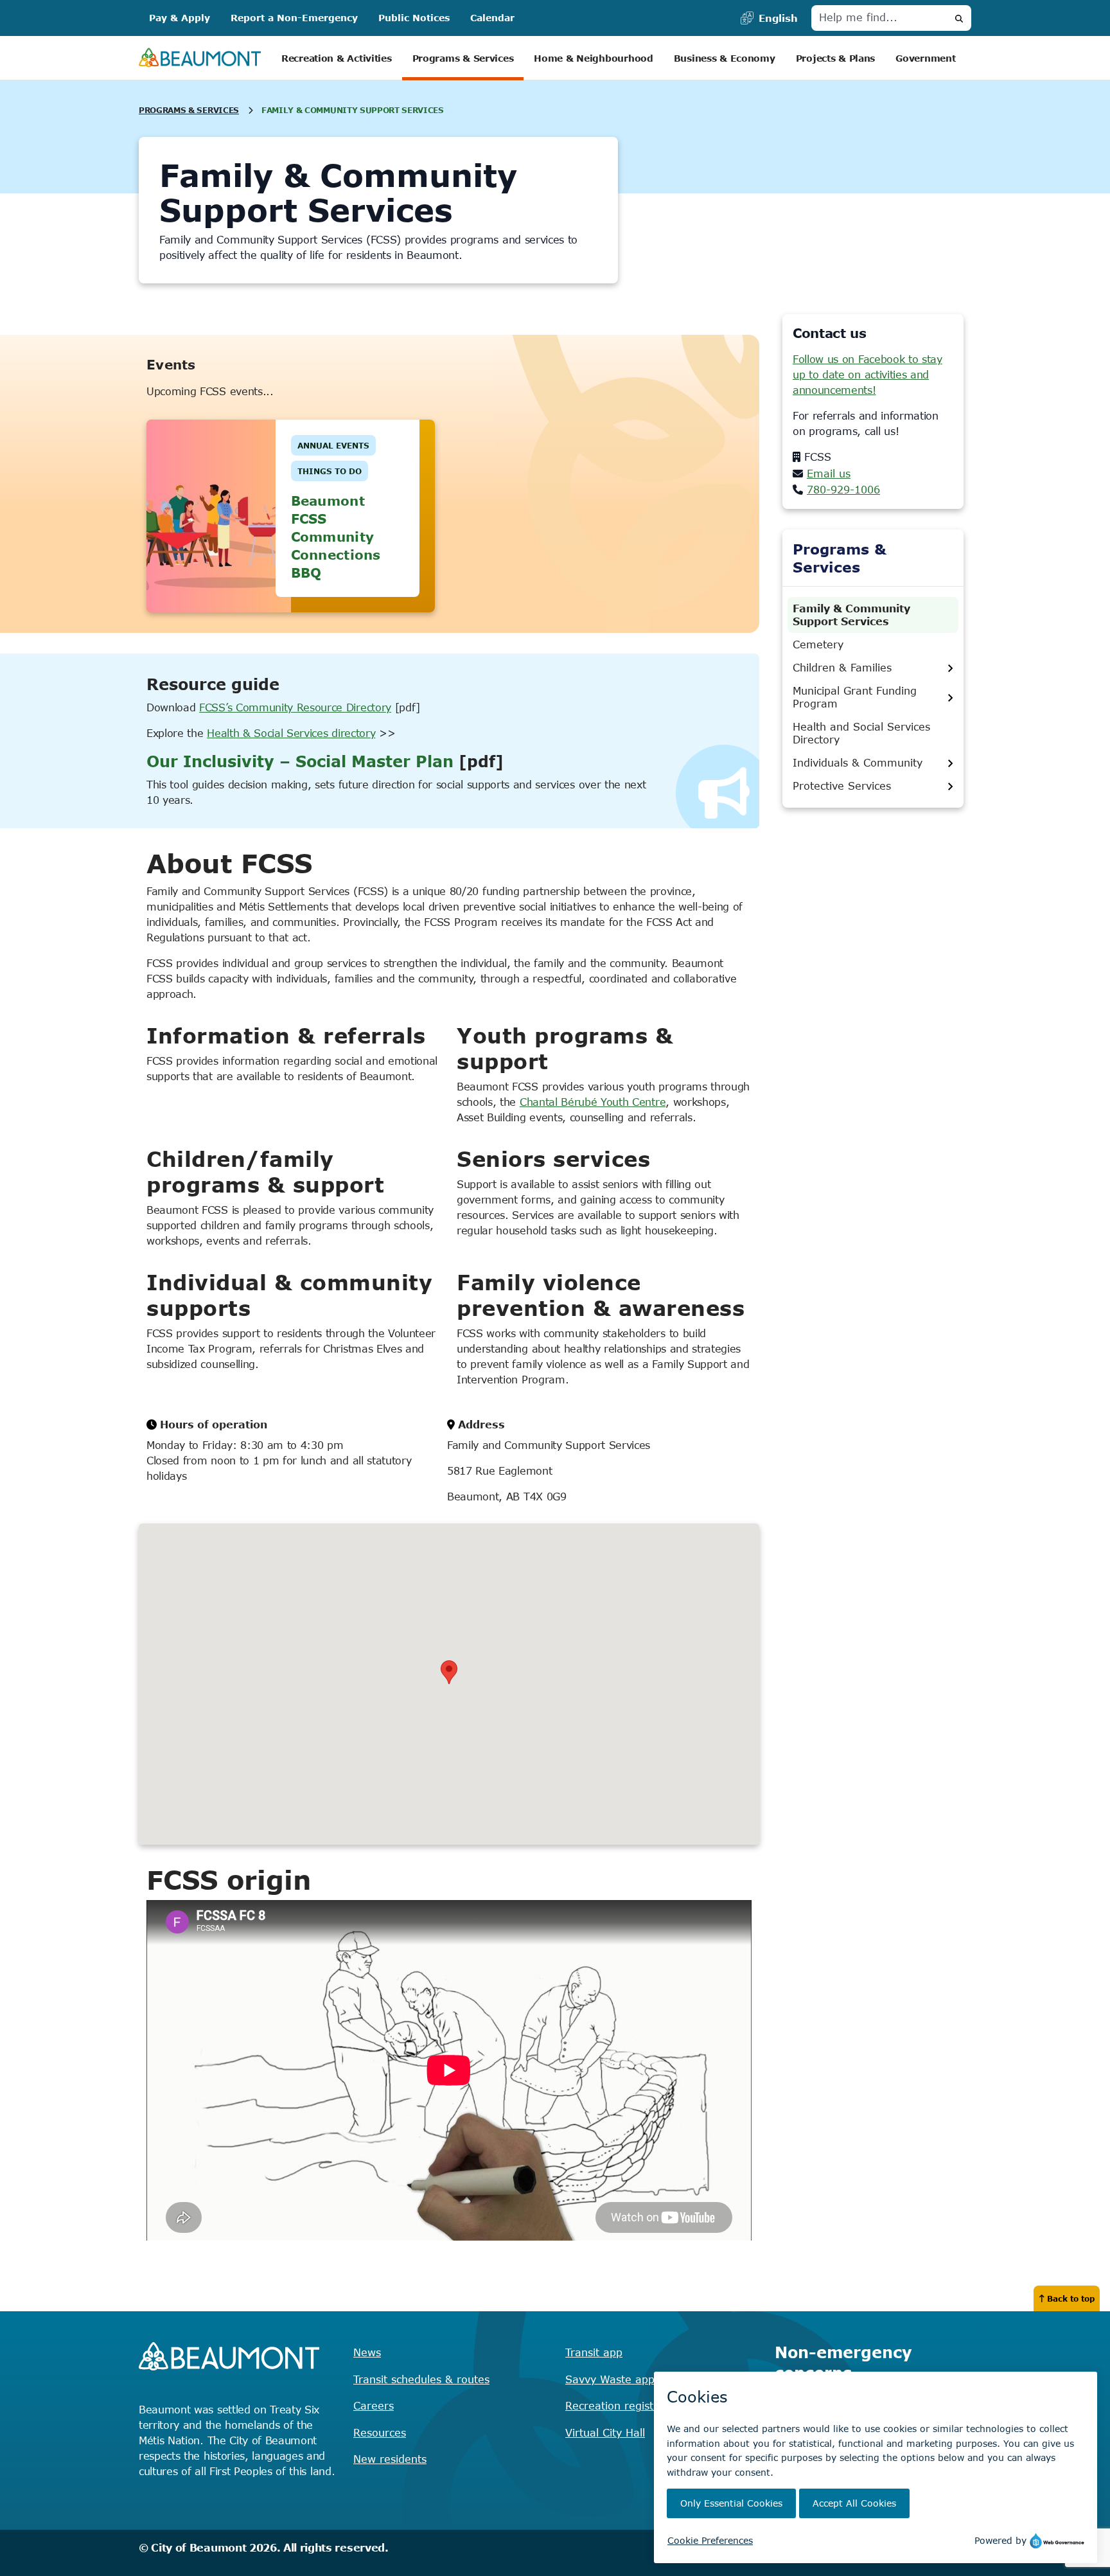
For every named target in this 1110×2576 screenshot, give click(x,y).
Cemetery (818, 644)
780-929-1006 (843, 490)
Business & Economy (725, 58)
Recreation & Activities (337, 58)
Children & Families (842, 668)
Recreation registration (624, 2406)
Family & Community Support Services (851, 615)
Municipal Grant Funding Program (855, 697)
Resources (380, 2433)
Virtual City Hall (605, 2433)
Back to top (1071, 2298)
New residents (390, 2459)
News (367, 2352)
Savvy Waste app (610, 2379)
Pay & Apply (180, 18)
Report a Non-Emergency (294, 18)
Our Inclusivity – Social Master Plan (300, 761)
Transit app (594, 2352)
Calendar (492, 18)
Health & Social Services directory (291, 733)
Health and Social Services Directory (861, 733)
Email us (829, 474)
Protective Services (842, 786)
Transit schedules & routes (421, 2379)
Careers (374, 2406)
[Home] (200, 58)
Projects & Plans (836, 58)
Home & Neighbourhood (593, 58)
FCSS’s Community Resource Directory (295, 707)
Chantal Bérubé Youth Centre (593, 1102)
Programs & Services (463, 58)
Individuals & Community (858, 763)
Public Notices (414, 18)
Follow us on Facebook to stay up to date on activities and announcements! (868, 375)
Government (925, 58)
